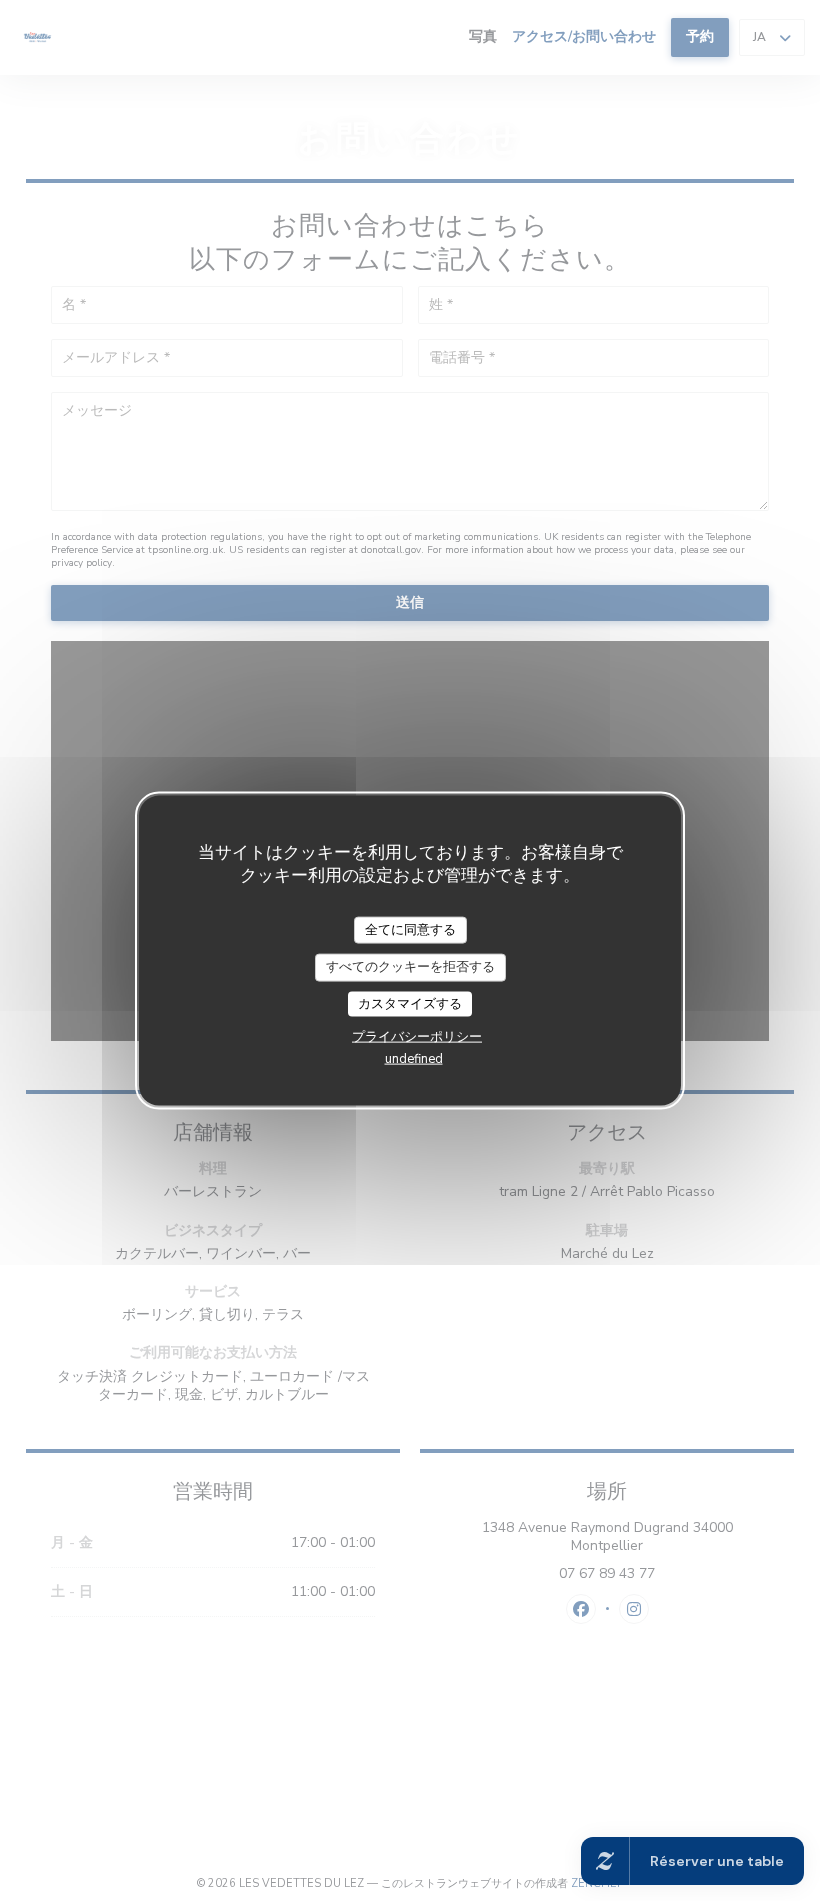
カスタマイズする (410, 1003)
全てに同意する (410, 929)
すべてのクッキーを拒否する (410, 967)
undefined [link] (414, 1059)
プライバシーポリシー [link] (417, 1037)
